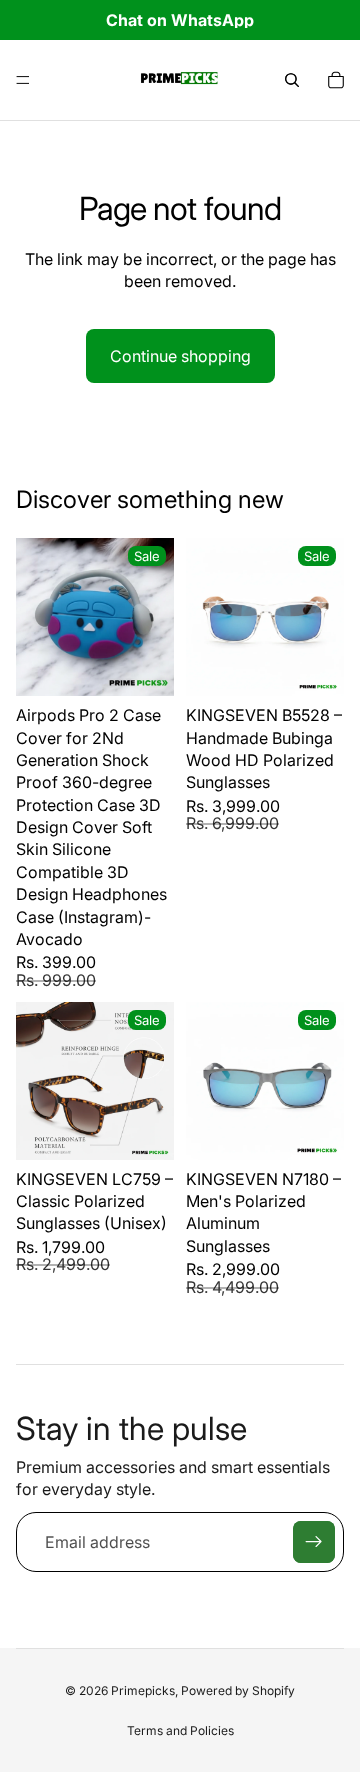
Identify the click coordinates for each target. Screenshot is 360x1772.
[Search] (292, 80)
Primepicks (143, 1690)
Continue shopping (180, 356)
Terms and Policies (180, 1730)
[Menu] (23, 80)
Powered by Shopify (238, 1690)
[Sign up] (314, 1542)
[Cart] (336, 80)
